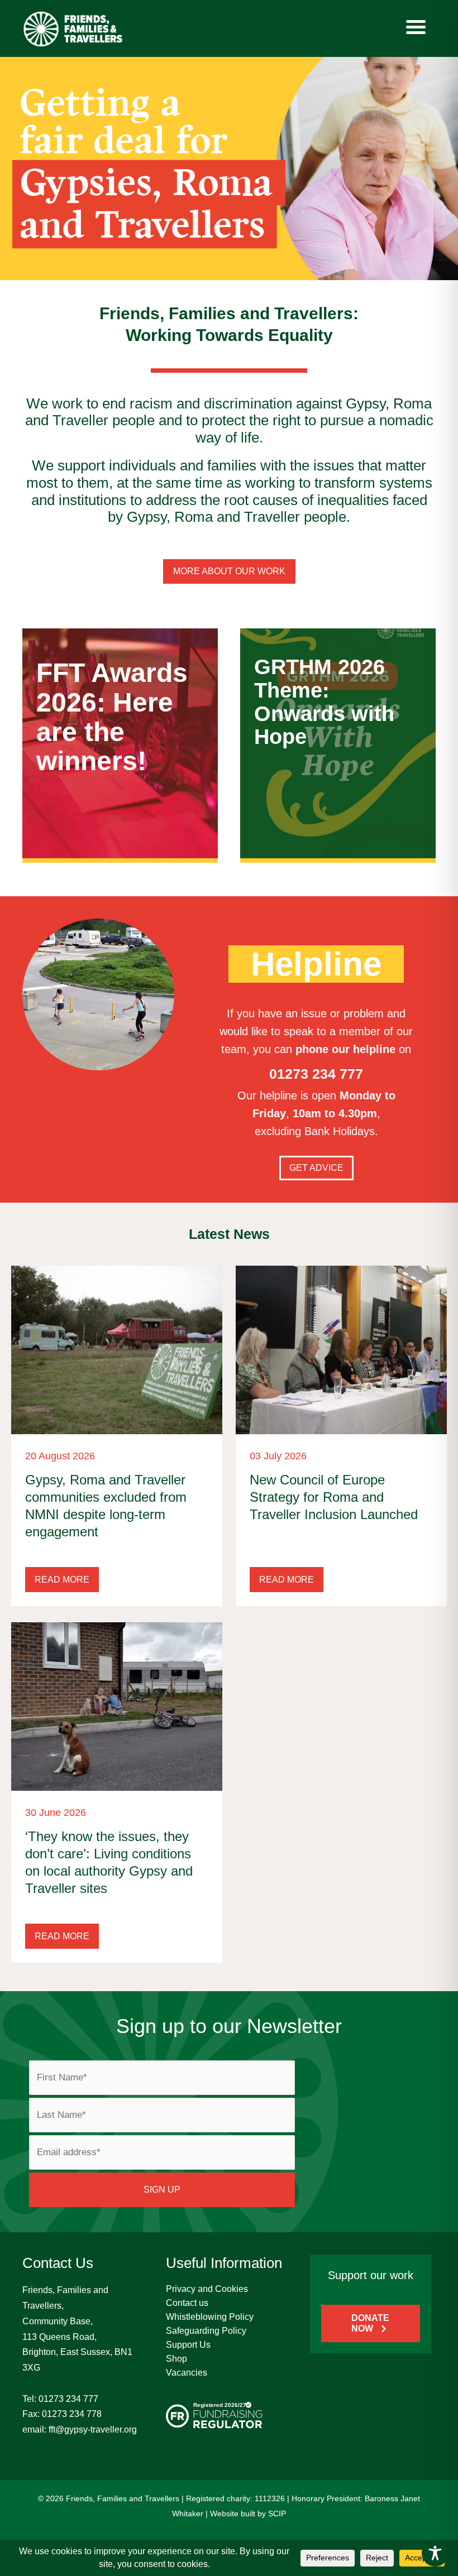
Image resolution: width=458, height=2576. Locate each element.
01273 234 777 (68, 2399)
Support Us (188, 2345)
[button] (62, 1580)
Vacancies (187, 2373)
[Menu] (416, 27)
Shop (176, 2359)
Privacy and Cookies (207, 2289)
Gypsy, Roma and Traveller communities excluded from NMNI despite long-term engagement (106, 1506)
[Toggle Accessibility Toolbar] (435, 2553)
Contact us (187, 2303)
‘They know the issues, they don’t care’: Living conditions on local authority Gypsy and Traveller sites (109, 1863)
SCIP (277, 2513)
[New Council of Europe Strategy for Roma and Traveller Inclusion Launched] (341, 1349)
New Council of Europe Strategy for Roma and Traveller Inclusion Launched (334, 1497)
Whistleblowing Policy (210, 2317)
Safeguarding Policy (206, 2331)
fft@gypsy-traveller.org (93, 2430)
